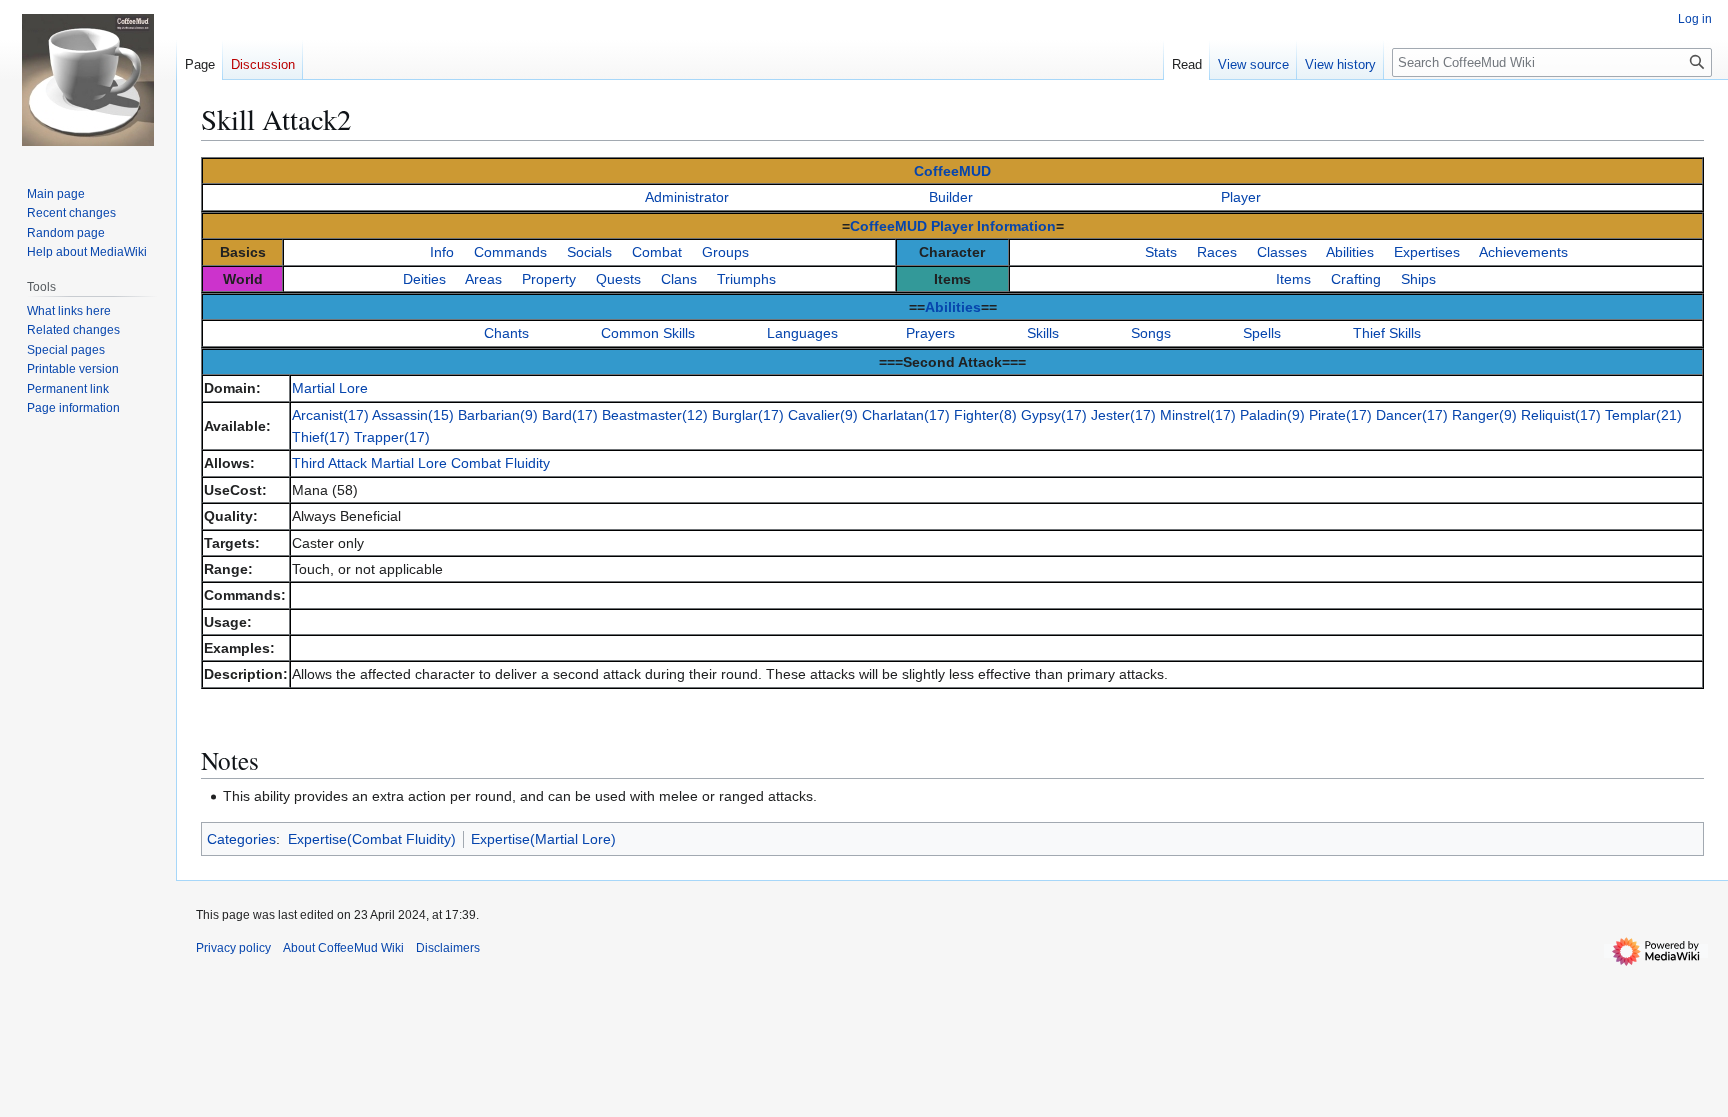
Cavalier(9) (823, 415)
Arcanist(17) (330, 415)
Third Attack (329, 463)
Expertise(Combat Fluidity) (372, 839)
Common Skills (648, 333)
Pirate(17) (1340, 415)
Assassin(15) (413, 415)
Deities (424, 279)
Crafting (1356, 279)
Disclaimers (448, 948)
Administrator (687, 197)
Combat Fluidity (500, 463)
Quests (618, 279)
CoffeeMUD (952, 171)
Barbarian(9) (498, 415)
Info (442, 252)
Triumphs (746, 279)
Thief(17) (321, 437)
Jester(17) (1123, 415)
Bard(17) (570, 415)
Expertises (1427, 252)
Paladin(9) (1272, 415)
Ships (1418, 279)
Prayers (930, 333)
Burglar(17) (748, 415)
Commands (510, 252)
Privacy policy (233, 948)
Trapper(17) (392, 437)
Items (1293, 279)
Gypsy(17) (1054, 415)
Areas (483, 279)
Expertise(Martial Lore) (543, 839)
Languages (802, 333)
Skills (1043, 333)
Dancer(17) (1412, 415)
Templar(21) (1643, 415)
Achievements (1523, 252)
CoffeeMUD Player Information (953, 226)
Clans (679, 279)
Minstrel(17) (1198, 415)
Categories (241, 839)
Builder (951, 197)
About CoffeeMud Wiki (343, 948)
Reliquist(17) (1561, 415)
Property (549, 279)
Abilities (1350, 252)
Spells (1262, 333)
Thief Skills (1387, 333)
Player (1241, 197)
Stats (1161, 252)
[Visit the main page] (88, 80)
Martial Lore (330, 388)
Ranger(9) (1484, 415)
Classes (1282, 252)
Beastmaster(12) (655, 415)
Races (1217, 252)
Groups (725, 252)
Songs (1151, 333)
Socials (589, 252)
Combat (657, 252)
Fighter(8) (985, 415)
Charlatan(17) (906, 415)
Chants (506, 333)
